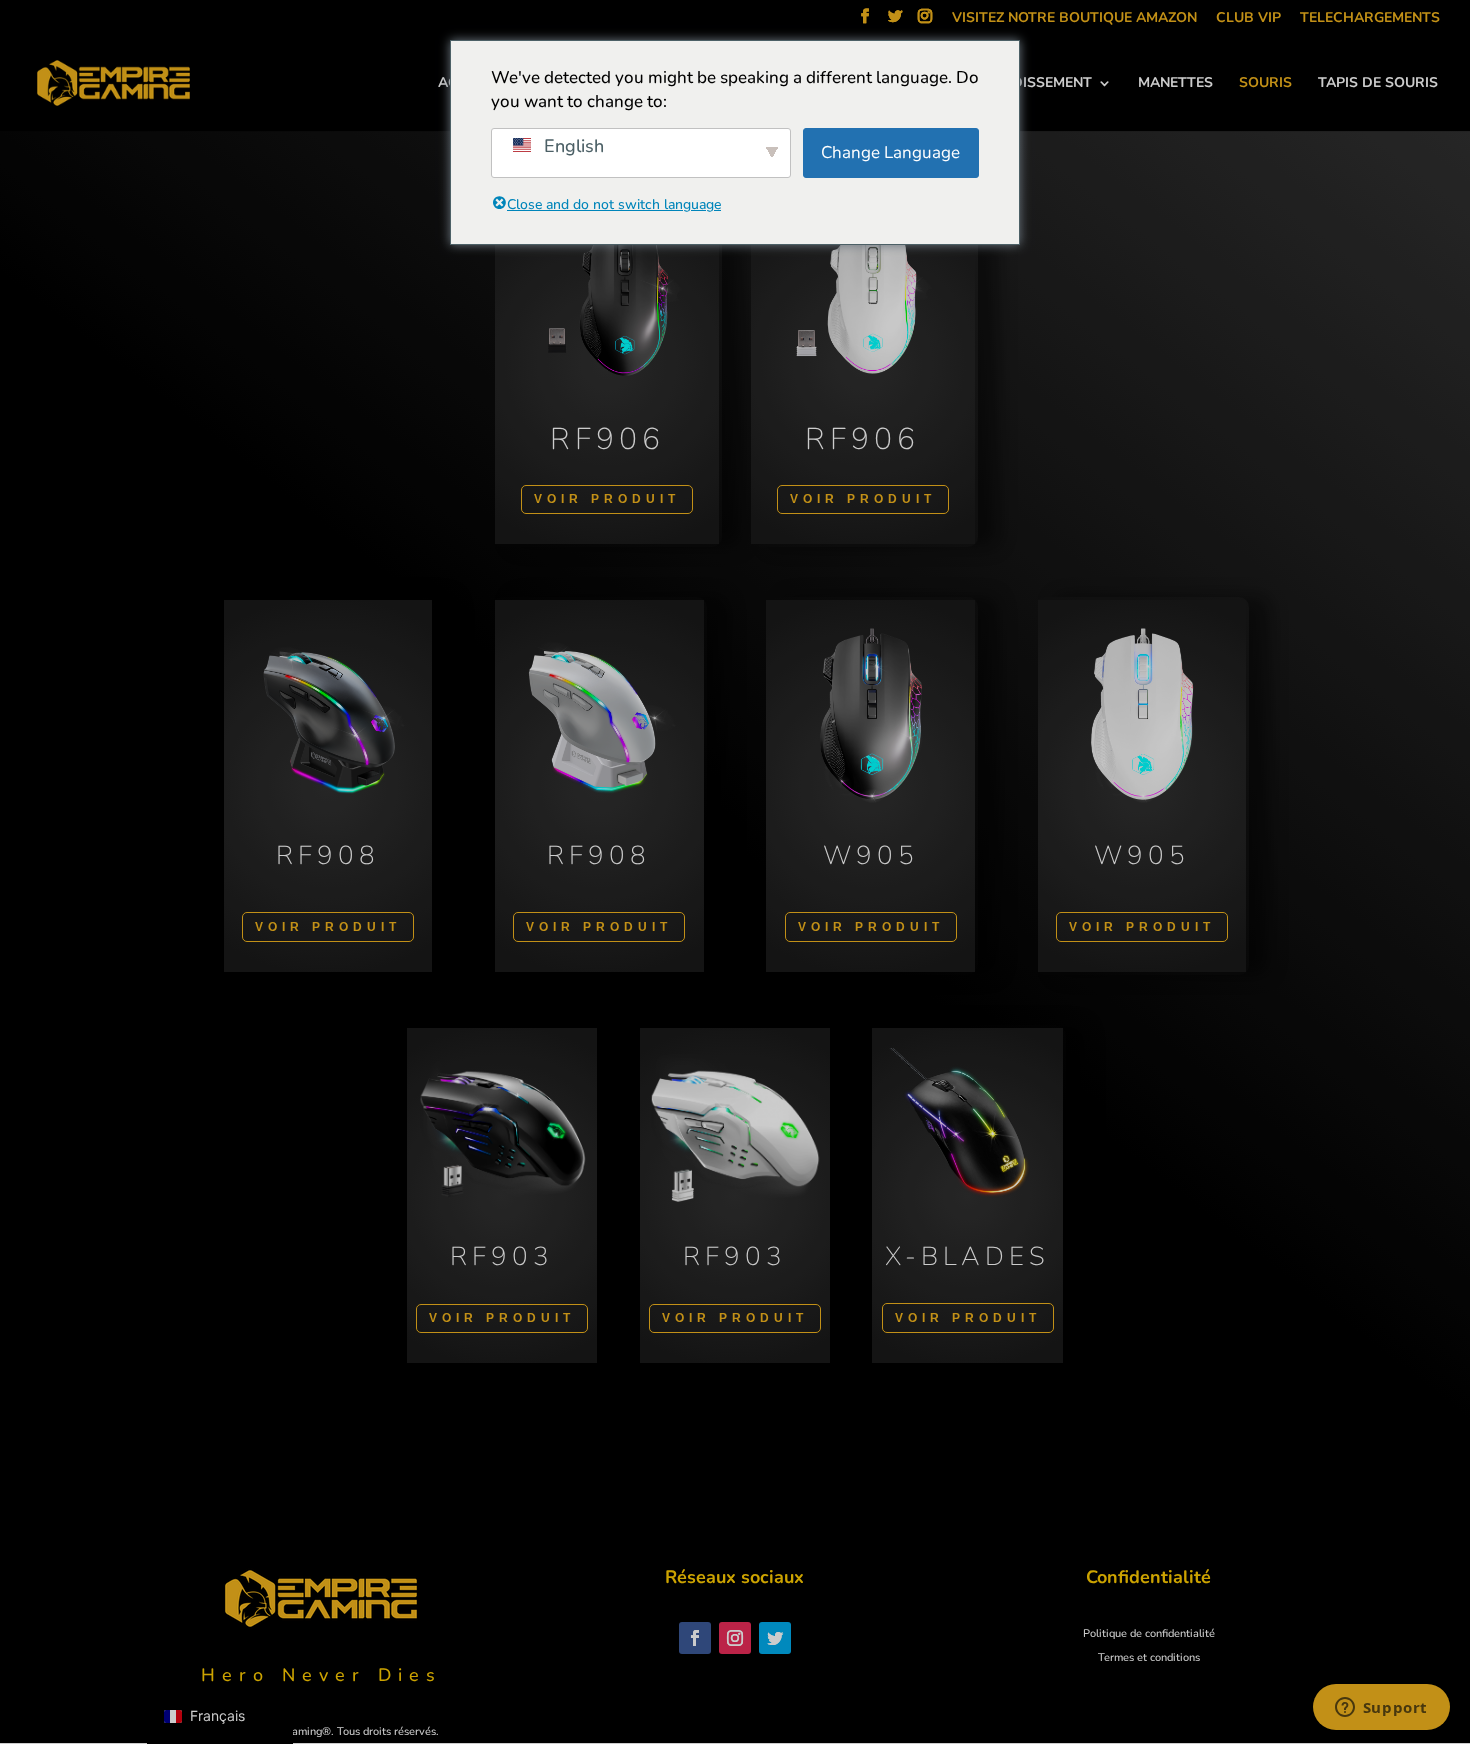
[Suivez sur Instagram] (735, 1638)
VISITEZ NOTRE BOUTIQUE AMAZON (1074, 19)
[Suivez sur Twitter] (775, 1638)
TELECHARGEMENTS (1370, 19)
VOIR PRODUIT (607, 499)
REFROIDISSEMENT (1026, 84)
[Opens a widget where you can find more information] (1381, 1709)
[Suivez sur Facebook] (695, 1638)
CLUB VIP (1248, 19)
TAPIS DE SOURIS (1378, 84)
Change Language (890, 152)
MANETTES (1175, 84)
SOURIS (1265, 84)
